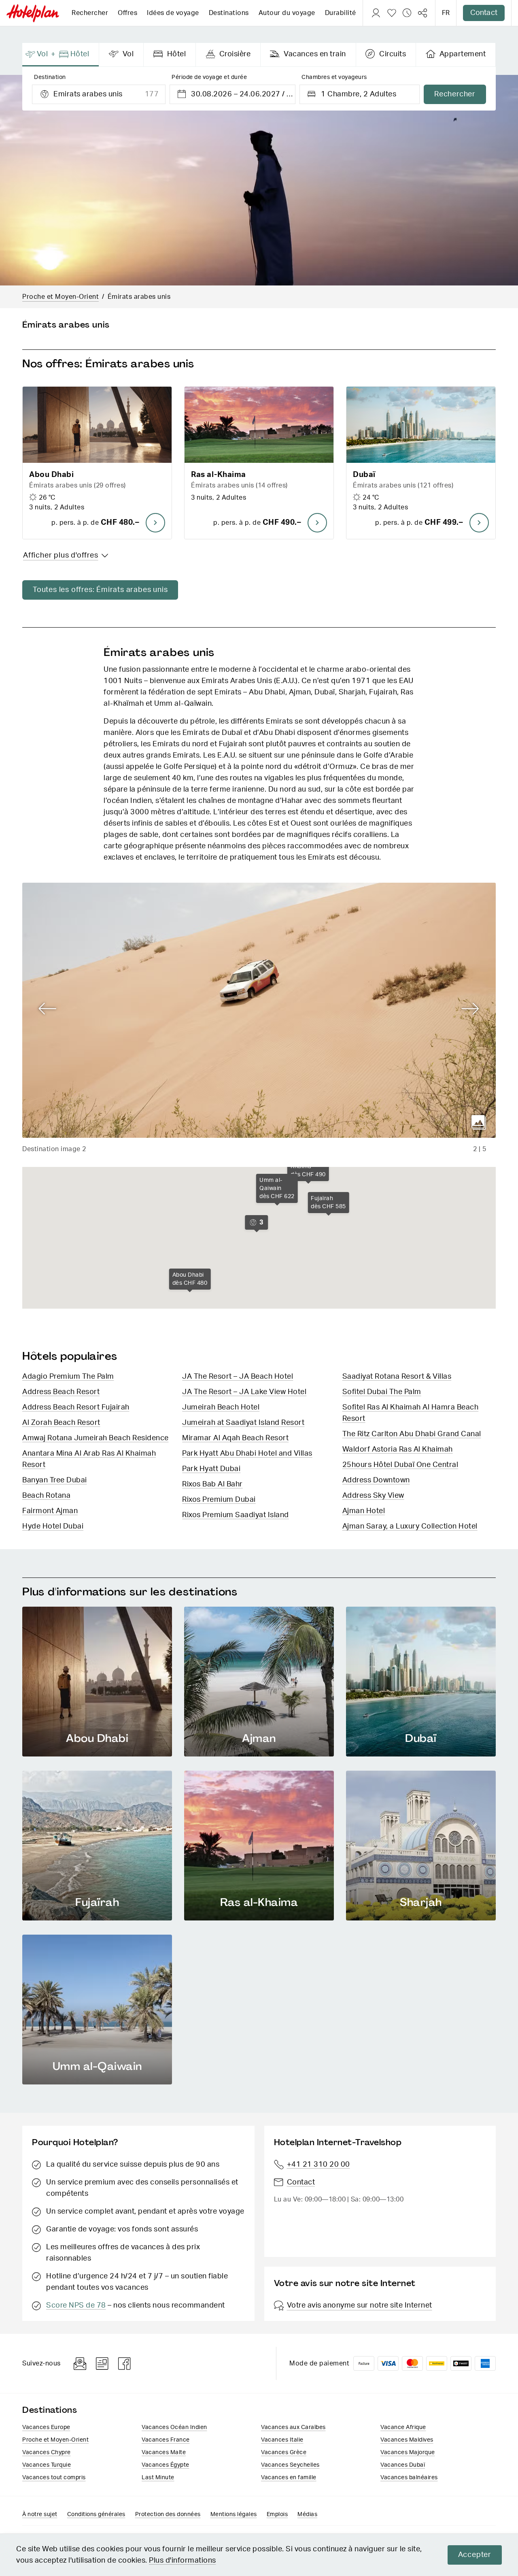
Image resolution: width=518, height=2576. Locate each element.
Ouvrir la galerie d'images (479, 1122)
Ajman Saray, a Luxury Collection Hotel (410, 1526)
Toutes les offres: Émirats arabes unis (100, 590)
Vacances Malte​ (164, 2453)
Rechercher (90, 13)
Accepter (475, 2555)
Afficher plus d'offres (61, 556)
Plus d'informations (183, 2561)
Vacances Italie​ (282, 2440)
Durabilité (341, 13)
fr (446, 13)
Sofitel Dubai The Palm (382, 1392)
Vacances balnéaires (409, 2478)
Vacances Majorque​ (408, 2453)
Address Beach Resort (61, 1392)
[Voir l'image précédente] (48, 1009)
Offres (127, 13)
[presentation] (61, 55)
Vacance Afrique (403, 2427)
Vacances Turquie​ (47, 2465)
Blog (102, 2364)
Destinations (229, 13)
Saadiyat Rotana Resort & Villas (397, 1377)
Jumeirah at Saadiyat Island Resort (243, 1423)
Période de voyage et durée (209, 77)
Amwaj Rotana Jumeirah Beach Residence (96, 1438)
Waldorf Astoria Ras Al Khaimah (398, 1450)
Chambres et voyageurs (334, 77)
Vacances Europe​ (46, 2427)
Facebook (125, 2364)
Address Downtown (376, 1480)
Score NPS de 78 (76, 2306)
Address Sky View (373, 1496)
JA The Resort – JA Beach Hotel (238, 1377)
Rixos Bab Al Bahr (212, 1484)
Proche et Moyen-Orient (61, 297)
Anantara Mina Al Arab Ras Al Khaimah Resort (89, 1459)
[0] (392, 13)
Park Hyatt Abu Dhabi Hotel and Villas (247, 1454)
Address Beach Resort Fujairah (76, 1407)
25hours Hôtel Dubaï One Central (400, 1465)
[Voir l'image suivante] (470, 1009)
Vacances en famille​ (289, 2478)
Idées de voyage (173, 13)
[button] (97, 463)
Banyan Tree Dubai (55, 1480)
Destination (50, 77)
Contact (484, 13)
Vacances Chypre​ (47, 2453)
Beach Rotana (46, 1496)
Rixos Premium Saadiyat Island (236, 1515)
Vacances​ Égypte (166, 2465)
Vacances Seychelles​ (290, 2465)
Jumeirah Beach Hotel (221, 1407)
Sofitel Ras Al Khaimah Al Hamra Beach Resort (411, 1413)
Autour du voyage (287, 13)
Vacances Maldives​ (407, 2440)
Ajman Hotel (364, 1511)
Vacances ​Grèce (284, 2453)
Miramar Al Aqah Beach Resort (235, 1438)
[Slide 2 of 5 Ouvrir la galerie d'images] (259, 1010)
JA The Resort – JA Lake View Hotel (244, 1392)
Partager (422, 13)
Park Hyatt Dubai (211, 1469)
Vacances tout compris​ (54, 2478)
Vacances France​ (166, 2440)
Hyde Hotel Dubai (53, 1526)
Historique (407, 13)
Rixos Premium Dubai (219, 1500)
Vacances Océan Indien (174, 2427)
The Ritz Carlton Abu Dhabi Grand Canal (412, 1434)
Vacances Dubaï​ (403, 2465)
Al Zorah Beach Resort (61, 1423)
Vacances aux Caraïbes (293, 2427)
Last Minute (158, 2478)
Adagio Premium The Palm (68, 1377)
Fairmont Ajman (50, 1511)
